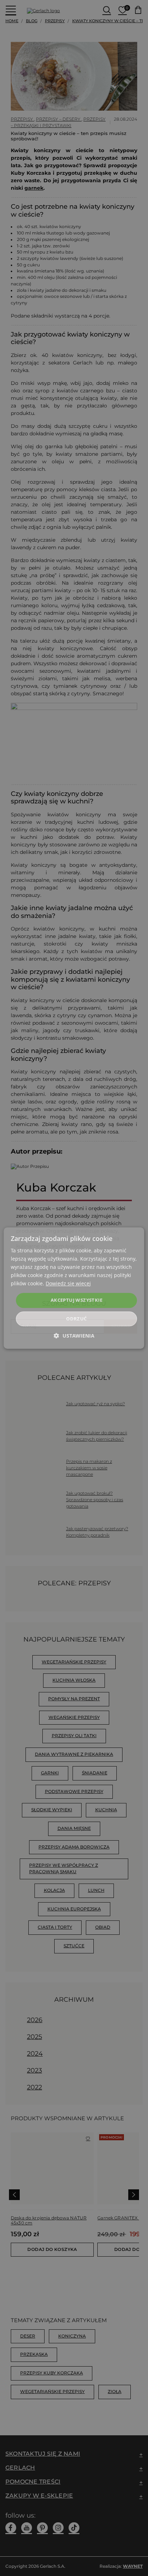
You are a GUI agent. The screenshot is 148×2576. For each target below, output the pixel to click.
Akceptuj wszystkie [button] (77, 1300)
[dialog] (74, 1288)
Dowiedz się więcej (68, 1284)
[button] (74, 1336)
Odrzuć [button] (76, 1319)
